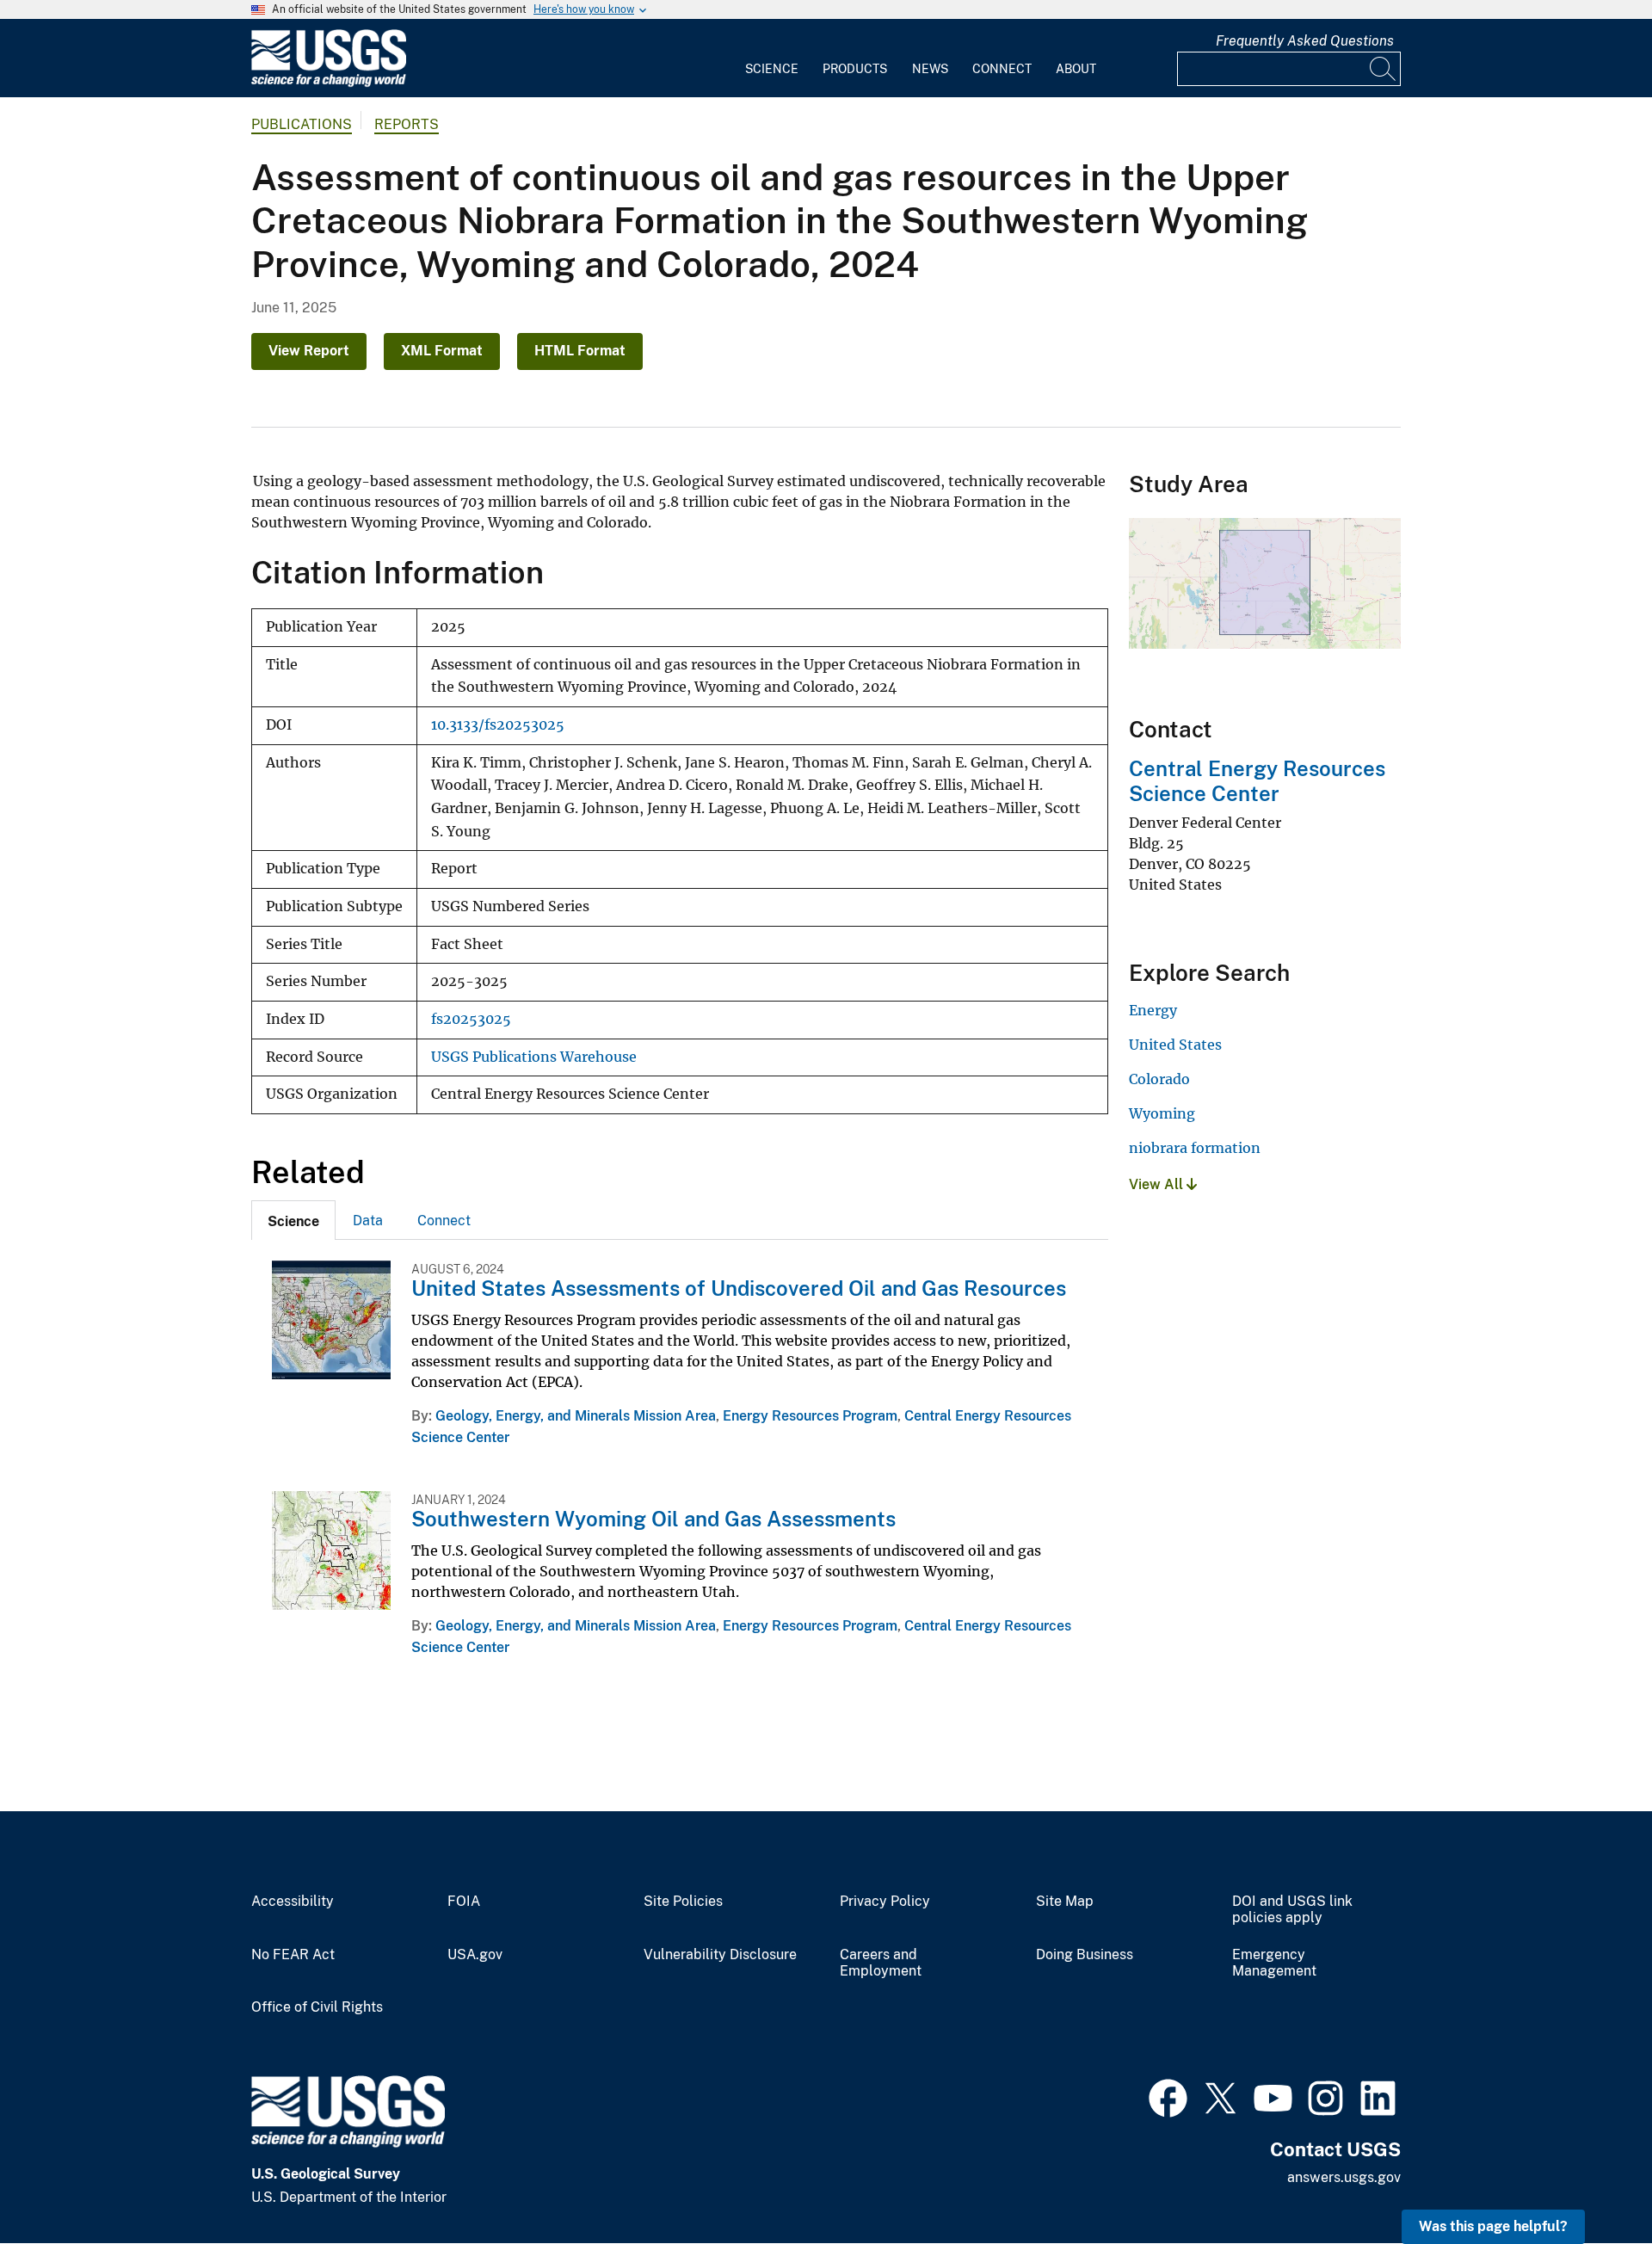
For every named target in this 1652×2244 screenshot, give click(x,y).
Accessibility (293, 1902)
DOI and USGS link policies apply (1292, 1910)
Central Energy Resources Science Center (1257, 781)
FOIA (464, 1902)
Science (772, 69)
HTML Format (580, 351)
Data (368, 1221)
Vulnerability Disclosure (720, 1955)
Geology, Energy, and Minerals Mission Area (576, 1416)
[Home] (329, 83)
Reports (407, 124)
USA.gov (475, 1955)
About (1076, 69)
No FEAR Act (293, 1955)
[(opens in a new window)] (1168, 2096)
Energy (1153, 1010)
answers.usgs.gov (1344, 2177)
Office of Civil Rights (317, 2007)
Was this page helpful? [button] (1493, 2226)
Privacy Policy (885, 1902)
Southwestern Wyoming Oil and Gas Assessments (653, 1519)
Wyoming (1162, 1113)
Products (855, 69)
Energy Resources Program (810, 1416)
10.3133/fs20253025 (498, 725)
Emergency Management (1274, 1963)
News (930, 69)
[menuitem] (772, 59)
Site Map (1065, 1902)
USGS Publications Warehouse (534, 1057)
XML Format (442, 351)
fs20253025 (471, 1019)
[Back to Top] (1590, 2182)
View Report (309, 351)
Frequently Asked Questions (1305, 41)
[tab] (293, 1220)
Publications (302, 124)
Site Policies (683, 1902)
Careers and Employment (881, 1963)
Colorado (1159, 1079)
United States (1175, 1045)
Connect (1002, 69)
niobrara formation (1195, 1148)
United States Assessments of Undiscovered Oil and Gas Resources (739, 1288)
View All (1158, 1184)
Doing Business (1085, 1955)
